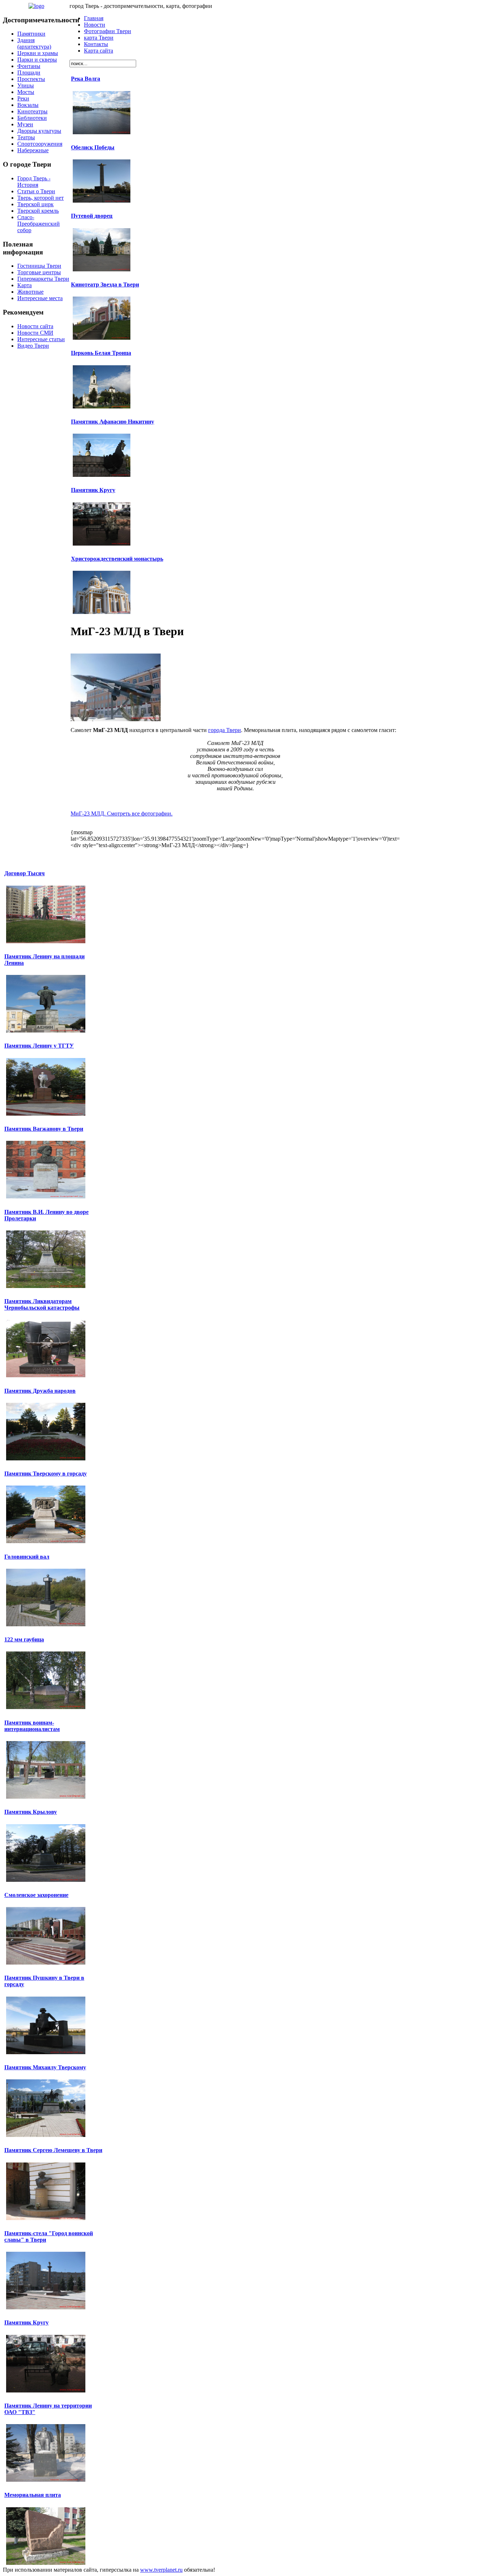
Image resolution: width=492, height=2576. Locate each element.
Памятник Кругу (93, 490)
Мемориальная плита (33, 2495)
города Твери (225, 730)
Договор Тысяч (24, 873)
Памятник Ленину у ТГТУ (39, 1046)
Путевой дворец (92, 216)
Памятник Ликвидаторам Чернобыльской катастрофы (42, 1304)
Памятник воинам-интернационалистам (32, 1726)
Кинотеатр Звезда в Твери (105, 284)
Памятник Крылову (31, 1812)
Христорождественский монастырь (117, 559)
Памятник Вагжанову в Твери (44, 1129)
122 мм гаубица (24, 1639)
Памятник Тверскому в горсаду (46, 1474)
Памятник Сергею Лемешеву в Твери (53, 2150)
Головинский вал (27, 1557)
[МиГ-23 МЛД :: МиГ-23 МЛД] (116, 719)
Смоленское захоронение (36, 1895)
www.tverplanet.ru (161, 2570)
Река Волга (86, 79)
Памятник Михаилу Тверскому (45, 2067)
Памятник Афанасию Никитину (113, 422)
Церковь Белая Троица (101, 353)
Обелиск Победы (93, 147)
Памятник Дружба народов (40, 1391)
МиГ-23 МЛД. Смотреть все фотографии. (122, 814)
